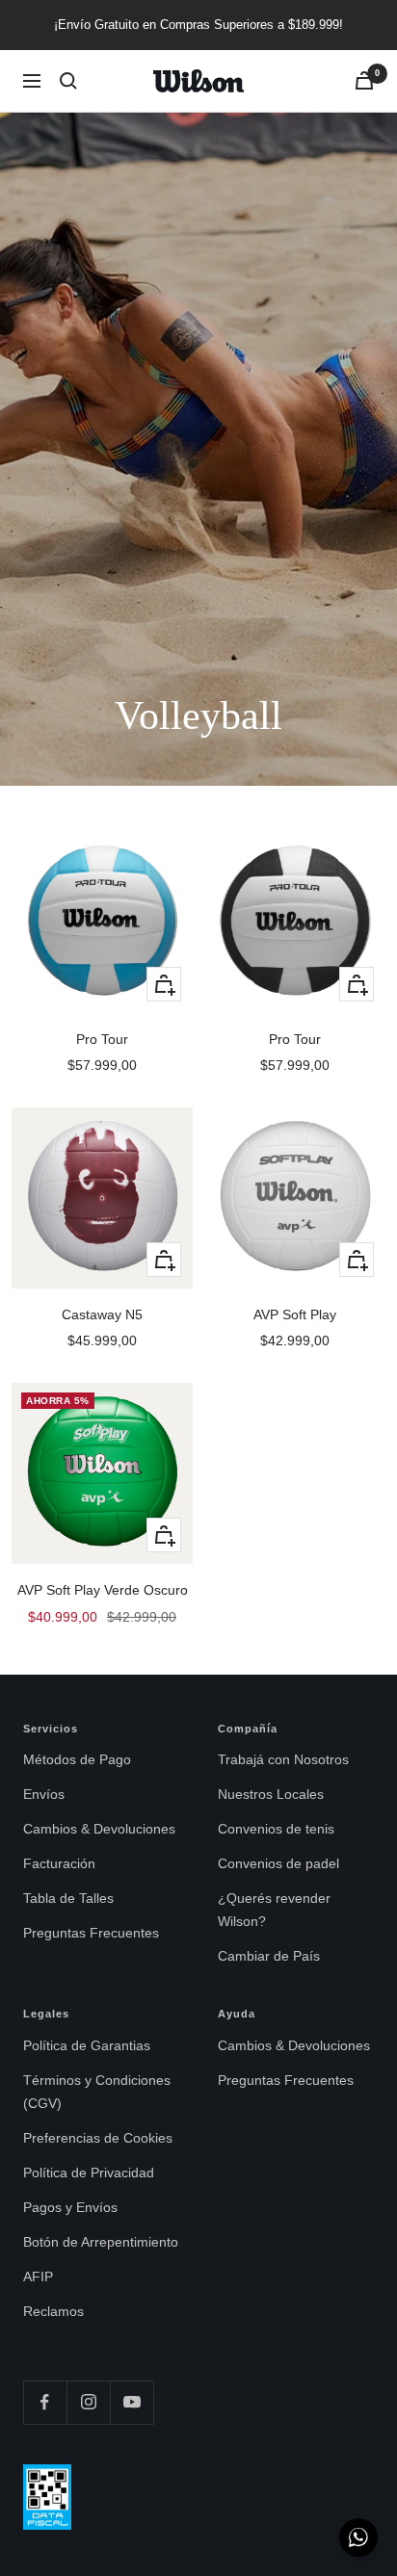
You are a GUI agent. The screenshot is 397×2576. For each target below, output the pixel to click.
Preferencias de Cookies (98, 2138)
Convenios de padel (278, 1863)
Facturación (59, 1863)
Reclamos (53, 2311)
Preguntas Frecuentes (91, 1933)
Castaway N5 (102, 1314)
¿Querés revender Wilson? (274, 1910)
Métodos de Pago (77, 1759)
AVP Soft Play (295, 1314)
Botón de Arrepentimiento (101, 2242)
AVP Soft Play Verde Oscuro (103, 1590)
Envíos (44, 1794)
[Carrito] (364, 80)
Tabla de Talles (68, 1898)
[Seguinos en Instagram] (88, 2402)
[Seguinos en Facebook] (45, 2402)
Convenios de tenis (276, 1829)
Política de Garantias (87, 2045)
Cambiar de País (269, 1956)
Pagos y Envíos (70, 2207)
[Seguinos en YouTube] (132, 2402)
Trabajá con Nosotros (283, 1759)
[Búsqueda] (68, 81)
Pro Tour (102, 1039)
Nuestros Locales (271, 1794)
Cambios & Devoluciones (99, 1829)
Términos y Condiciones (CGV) (97, 2092)
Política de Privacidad (89, 2173)
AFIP (38, 2277)
